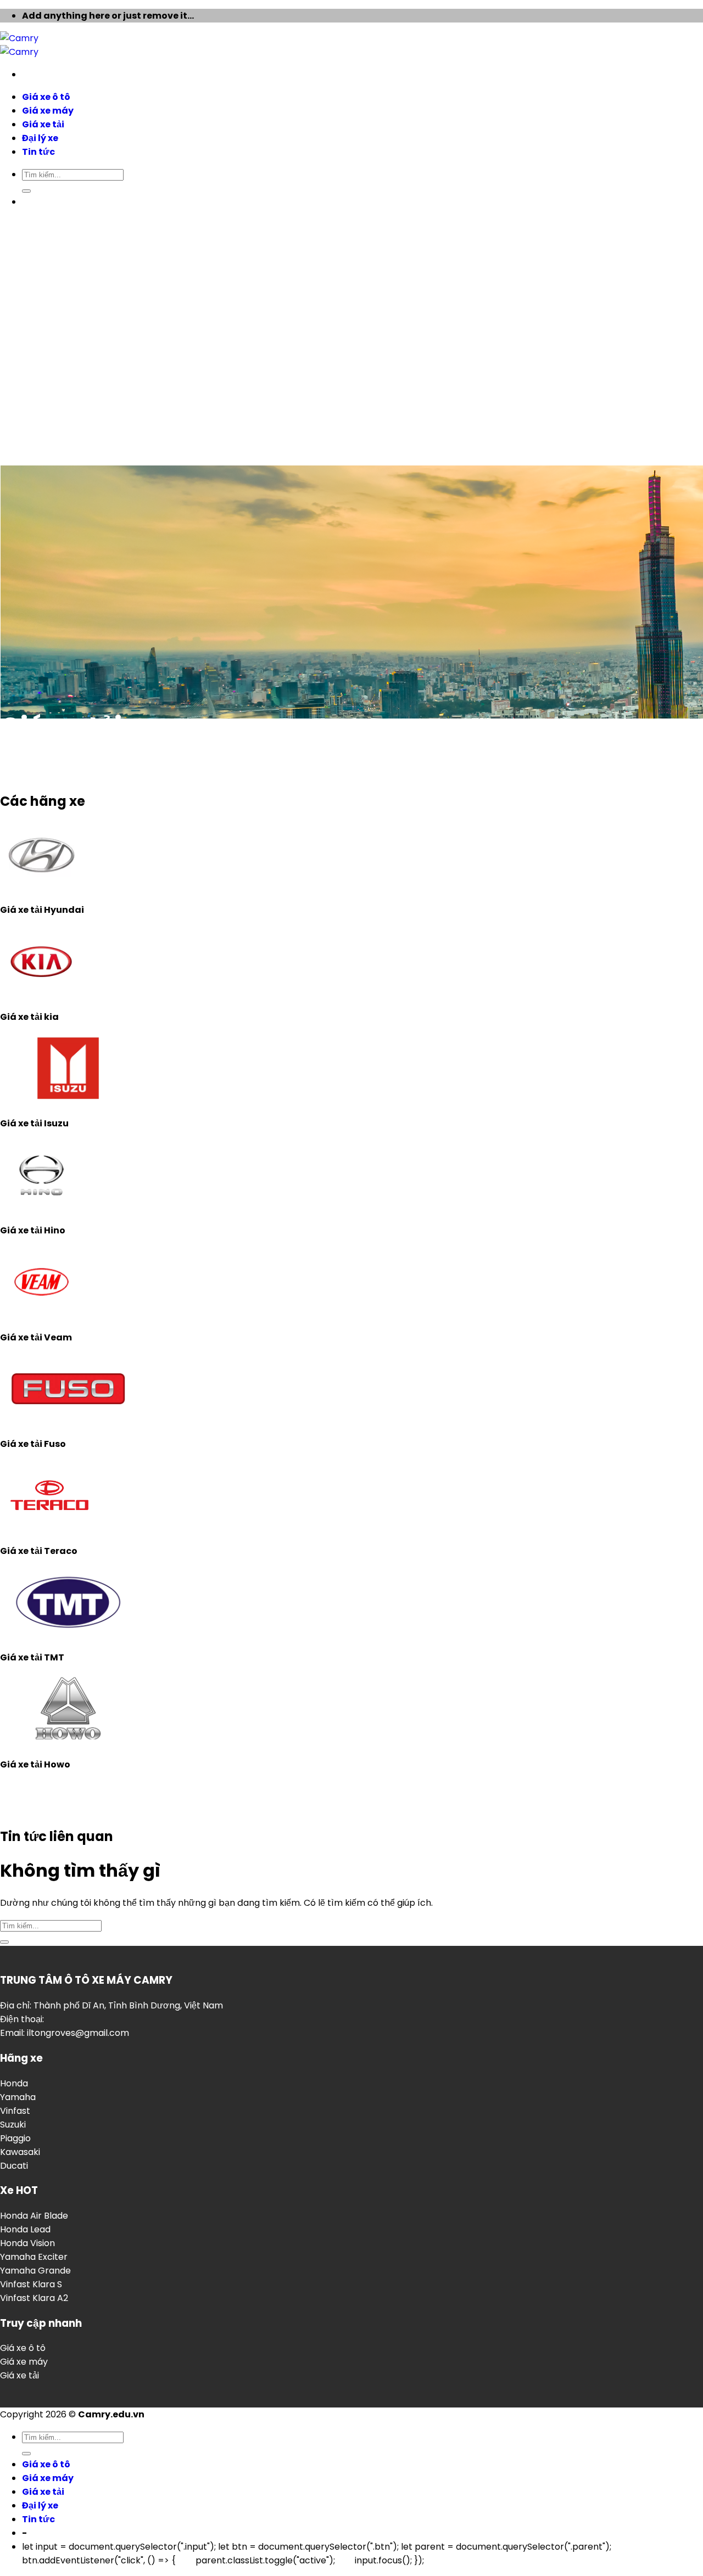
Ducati (14, 2166)
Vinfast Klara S (31, 2284)
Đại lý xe (40, 2505)
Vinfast (15, 2111)
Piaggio (15, 2138)
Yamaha (18, 2097)
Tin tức (38, 2519)
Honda (14, 2083)
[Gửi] (4, 1942)
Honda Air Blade (34, 2216)
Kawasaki (20, 2152)
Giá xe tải (19, 2375)
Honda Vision (27, 2243)
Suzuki (13, 2125)
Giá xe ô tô (23, 2348)
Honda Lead (25, 2229)
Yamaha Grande (35, 2271)
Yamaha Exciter (34, 2257)
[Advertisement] (351, 164)
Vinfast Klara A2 (34, 2298)
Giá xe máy (24, 2362)
